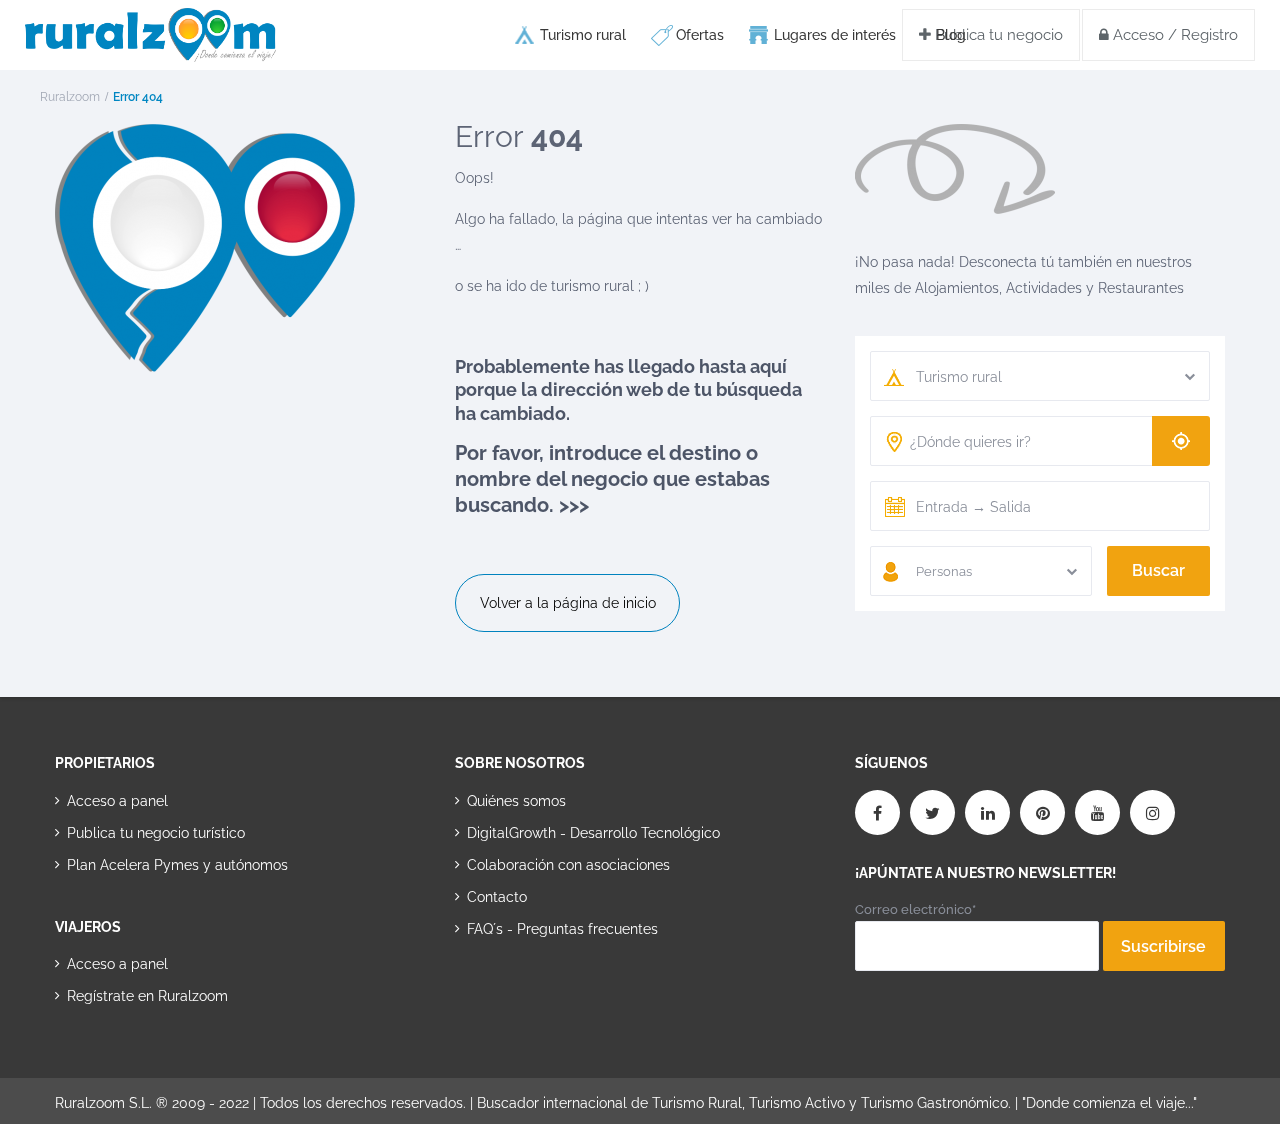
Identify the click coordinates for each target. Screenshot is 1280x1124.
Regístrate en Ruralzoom (147, 996)
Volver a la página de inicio (568, 603)
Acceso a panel (117, 801)
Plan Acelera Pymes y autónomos (177, 865)
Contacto (497, 897)
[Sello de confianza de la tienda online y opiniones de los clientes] (530, 992)
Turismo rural (583, 35)
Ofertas (700, 35)
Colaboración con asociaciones (568, 865)
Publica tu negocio (997, 35)
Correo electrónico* (915, 909)
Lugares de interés (835, 35)
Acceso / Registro (1173, 35)
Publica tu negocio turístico (156, 833)
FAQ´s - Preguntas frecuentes (562, 929)
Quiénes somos (516, 801)
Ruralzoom (70, 97)
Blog (951, 35)
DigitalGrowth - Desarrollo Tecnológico (593, 833)
